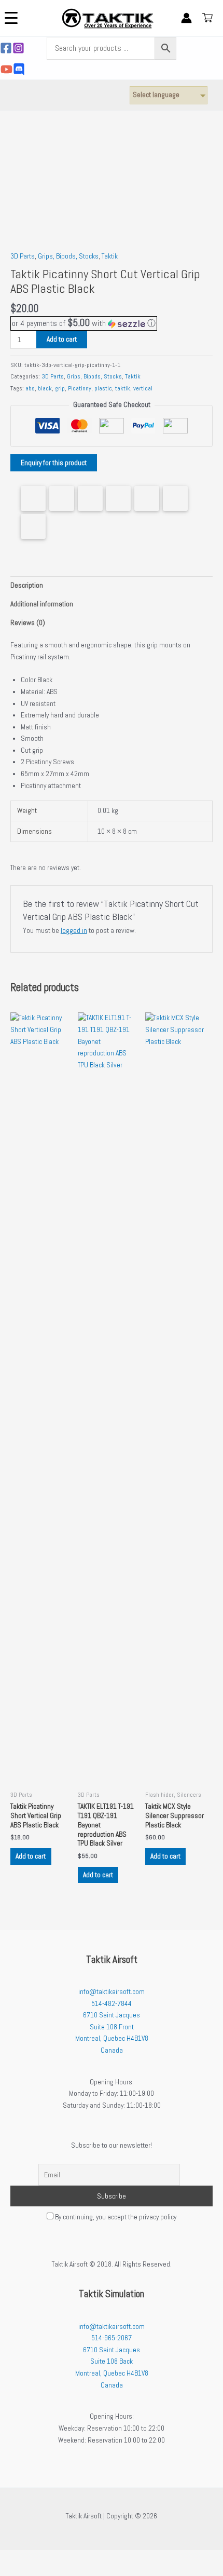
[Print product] (147, 498)
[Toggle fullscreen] (33, 2558)
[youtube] (6, 69)
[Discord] (19, 69)
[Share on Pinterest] (90, 498)
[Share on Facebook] (33, 498)
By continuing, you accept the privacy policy (115, 2217)
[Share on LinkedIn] (118, 498)
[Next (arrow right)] (33, 2571)
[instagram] (18, 48)
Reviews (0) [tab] (28, 623)
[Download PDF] (175, 498)
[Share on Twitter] (62, 498)
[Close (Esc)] (77, 2558)
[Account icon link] (186, 18)
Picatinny (80, 388)
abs (30, 388)
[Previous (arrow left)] (10, 2571)
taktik (123, 388)
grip (60, 388)
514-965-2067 (112, 2338)
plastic (103, 388)
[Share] (55, 2558)
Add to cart (62, 339)
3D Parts (23, 256)
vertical (143, 388)
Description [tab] (27, 585)
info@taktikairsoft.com (112, 1992)
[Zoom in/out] (10, 2558)
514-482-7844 (112, 2004)
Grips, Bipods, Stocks (68, 256)
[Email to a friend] (33, 526)
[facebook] (6, 48)
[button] (84, 323)
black (45, 388)
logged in (74, 931)
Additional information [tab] (42, 604)
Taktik (110, 256)
